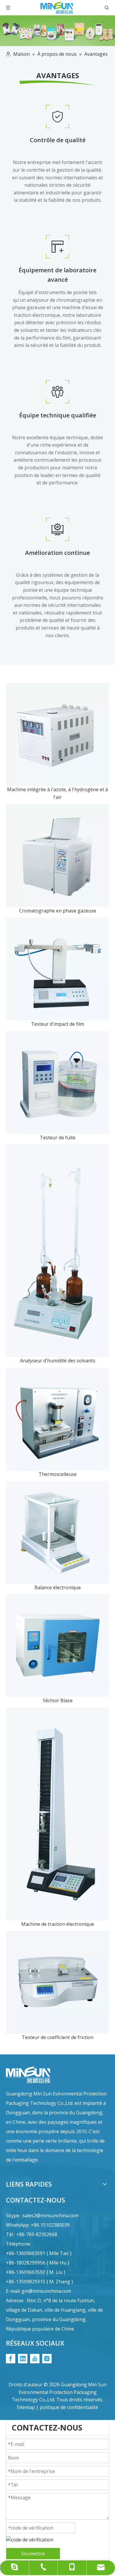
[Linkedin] (23, 2359)
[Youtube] (35, 2359)
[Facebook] (11, 2359)
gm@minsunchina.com (46, 2291)
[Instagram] (47, 2359)
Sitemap (26, 2407)
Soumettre (33, 2554)
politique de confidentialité (69, 2407)
